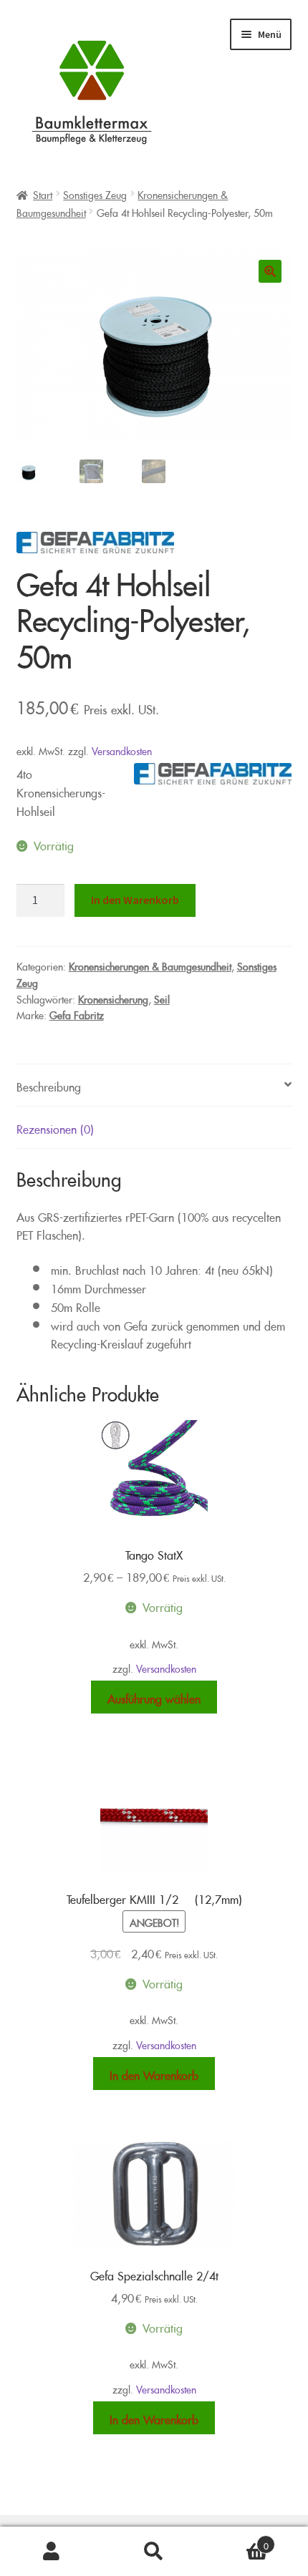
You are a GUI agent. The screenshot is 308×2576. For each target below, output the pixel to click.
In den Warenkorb (135, 900)
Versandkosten (122, 749)
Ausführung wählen (154, 1697)
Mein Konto (51, 2552)
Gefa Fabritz (77, 1013)
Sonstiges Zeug (95, 193)
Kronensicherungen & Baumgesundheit (150, 964)
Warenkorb (237, 2541)
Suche (154, 2552)
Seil (162, 997)
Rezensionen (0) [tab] (55, 1127)
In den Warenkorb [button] (154, 2073)
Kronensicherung (113, 997)
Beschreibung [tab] (49, 1085)
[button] (270, 271)
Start (43, 193)
